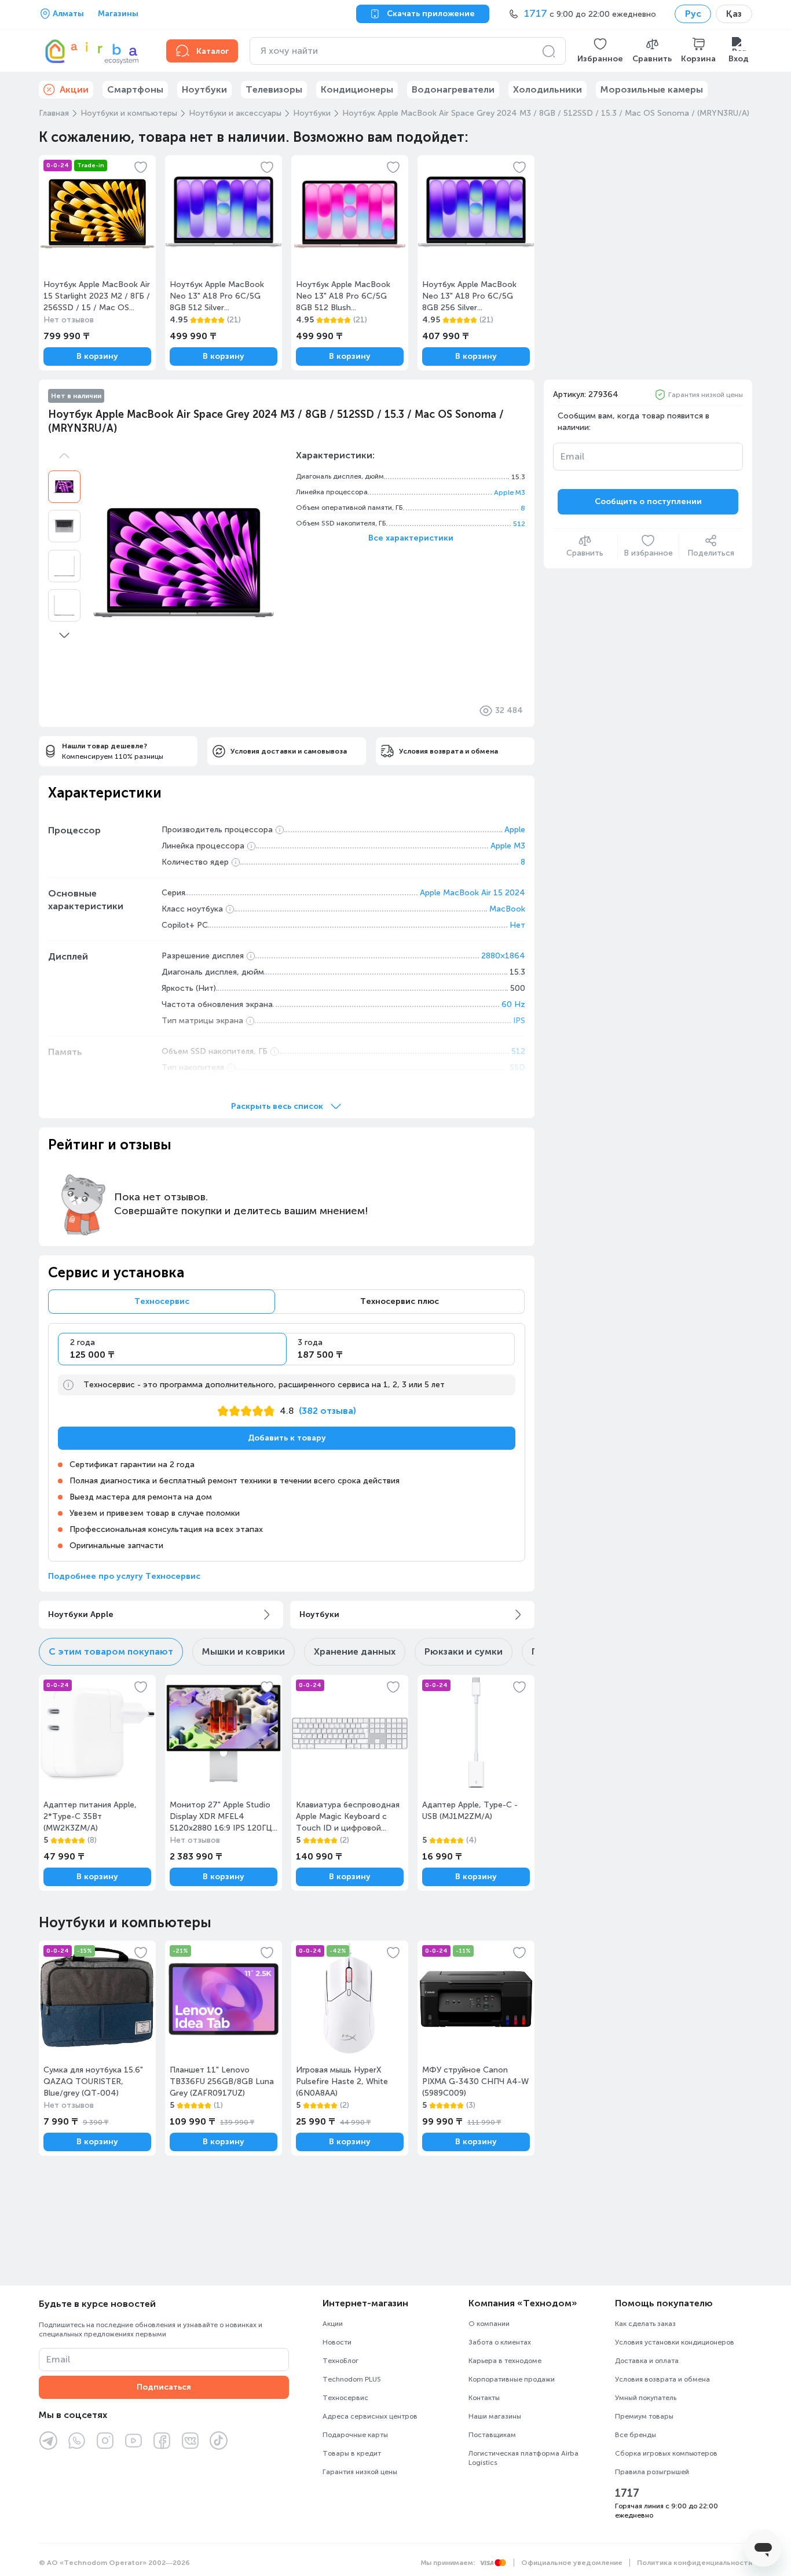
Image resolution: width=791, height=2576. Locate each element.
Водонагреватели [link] (453, 89)
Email (572, 456)
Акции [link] (74, 89)
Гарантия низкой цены (706, 395)
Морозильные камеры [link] (652, 89)
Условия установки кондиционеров (675, 2342)
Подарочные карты (355, 2435)
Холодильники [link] (548, 89)
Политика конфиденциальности (695, 2563)
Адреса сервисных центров (370, 2416)
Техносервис (345, 2398)
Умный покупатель (646, 2398)
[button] (600, 51)
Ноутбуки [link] (204, 89)
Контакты (484, 2398)
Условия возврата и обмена (662, 2379)
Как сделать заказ (645, 2324)
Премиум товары (644, 2416)
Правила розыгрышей (652, 2472)
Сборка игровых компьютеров (666, 2453)
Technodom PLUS (352, 2379)
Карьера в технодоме (505, 2361)
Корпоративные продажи (512, 2379)
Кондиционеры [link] (357, 89)
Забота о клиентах (500, 2342)
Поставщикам (492, 2435)
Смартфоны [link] (135, 89)
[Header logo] (96, 51)
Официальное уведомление (572, 2563)
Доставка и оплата (647, 2361)
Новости (337, 2342)
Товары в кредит (352, 2453)
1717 (627, 2493)
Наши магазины (495, 2416)
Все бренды (636, 2435)
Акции (333, 2324)
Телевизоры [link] (274, 89)
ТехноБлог (340, 2361)
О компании (489, 2324)
